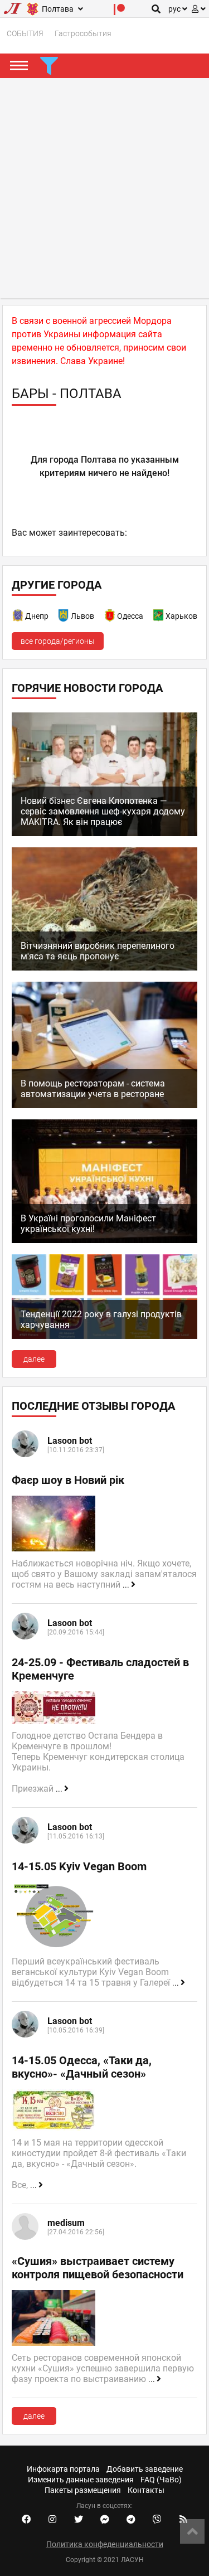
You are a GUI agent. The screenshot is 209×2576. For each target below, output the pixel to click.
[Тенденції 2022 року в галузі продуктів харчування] (104, 1336)
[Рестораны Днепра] (18, 617)
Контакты (146, 2490)
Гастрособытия (83, 33)
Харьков (181, 616)
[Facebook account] (26, 2520)
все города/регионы (58, 641)
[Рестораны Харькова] (159, 617)
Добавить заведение (145, 2469)
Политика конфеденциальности (105, 2544)
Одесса (130, 616)
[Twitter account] (79, 2520)
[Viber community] (157, 2520)
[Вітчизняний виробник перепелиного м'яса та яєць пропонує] (104, 968)
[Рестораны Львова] (64, 617)
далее (34, 1359)
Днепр (37, 616)
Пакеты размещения (83, 2490)
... (127, 1585)
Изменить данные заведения (81, 2480)
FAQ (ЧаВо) (161, 2480)
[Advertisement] (104, 188)
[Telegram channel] (131, 2520)
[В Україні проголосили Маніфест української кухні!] (104, 1240)
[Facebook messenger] (105, 2520)
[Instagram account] (52, 2520)
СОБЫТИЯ (25, 33)
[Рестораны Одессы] (110, 617)
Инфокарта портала (63, 2469)
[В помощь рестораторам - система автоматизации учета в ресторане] (104, 1105)
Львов (82, 616)
